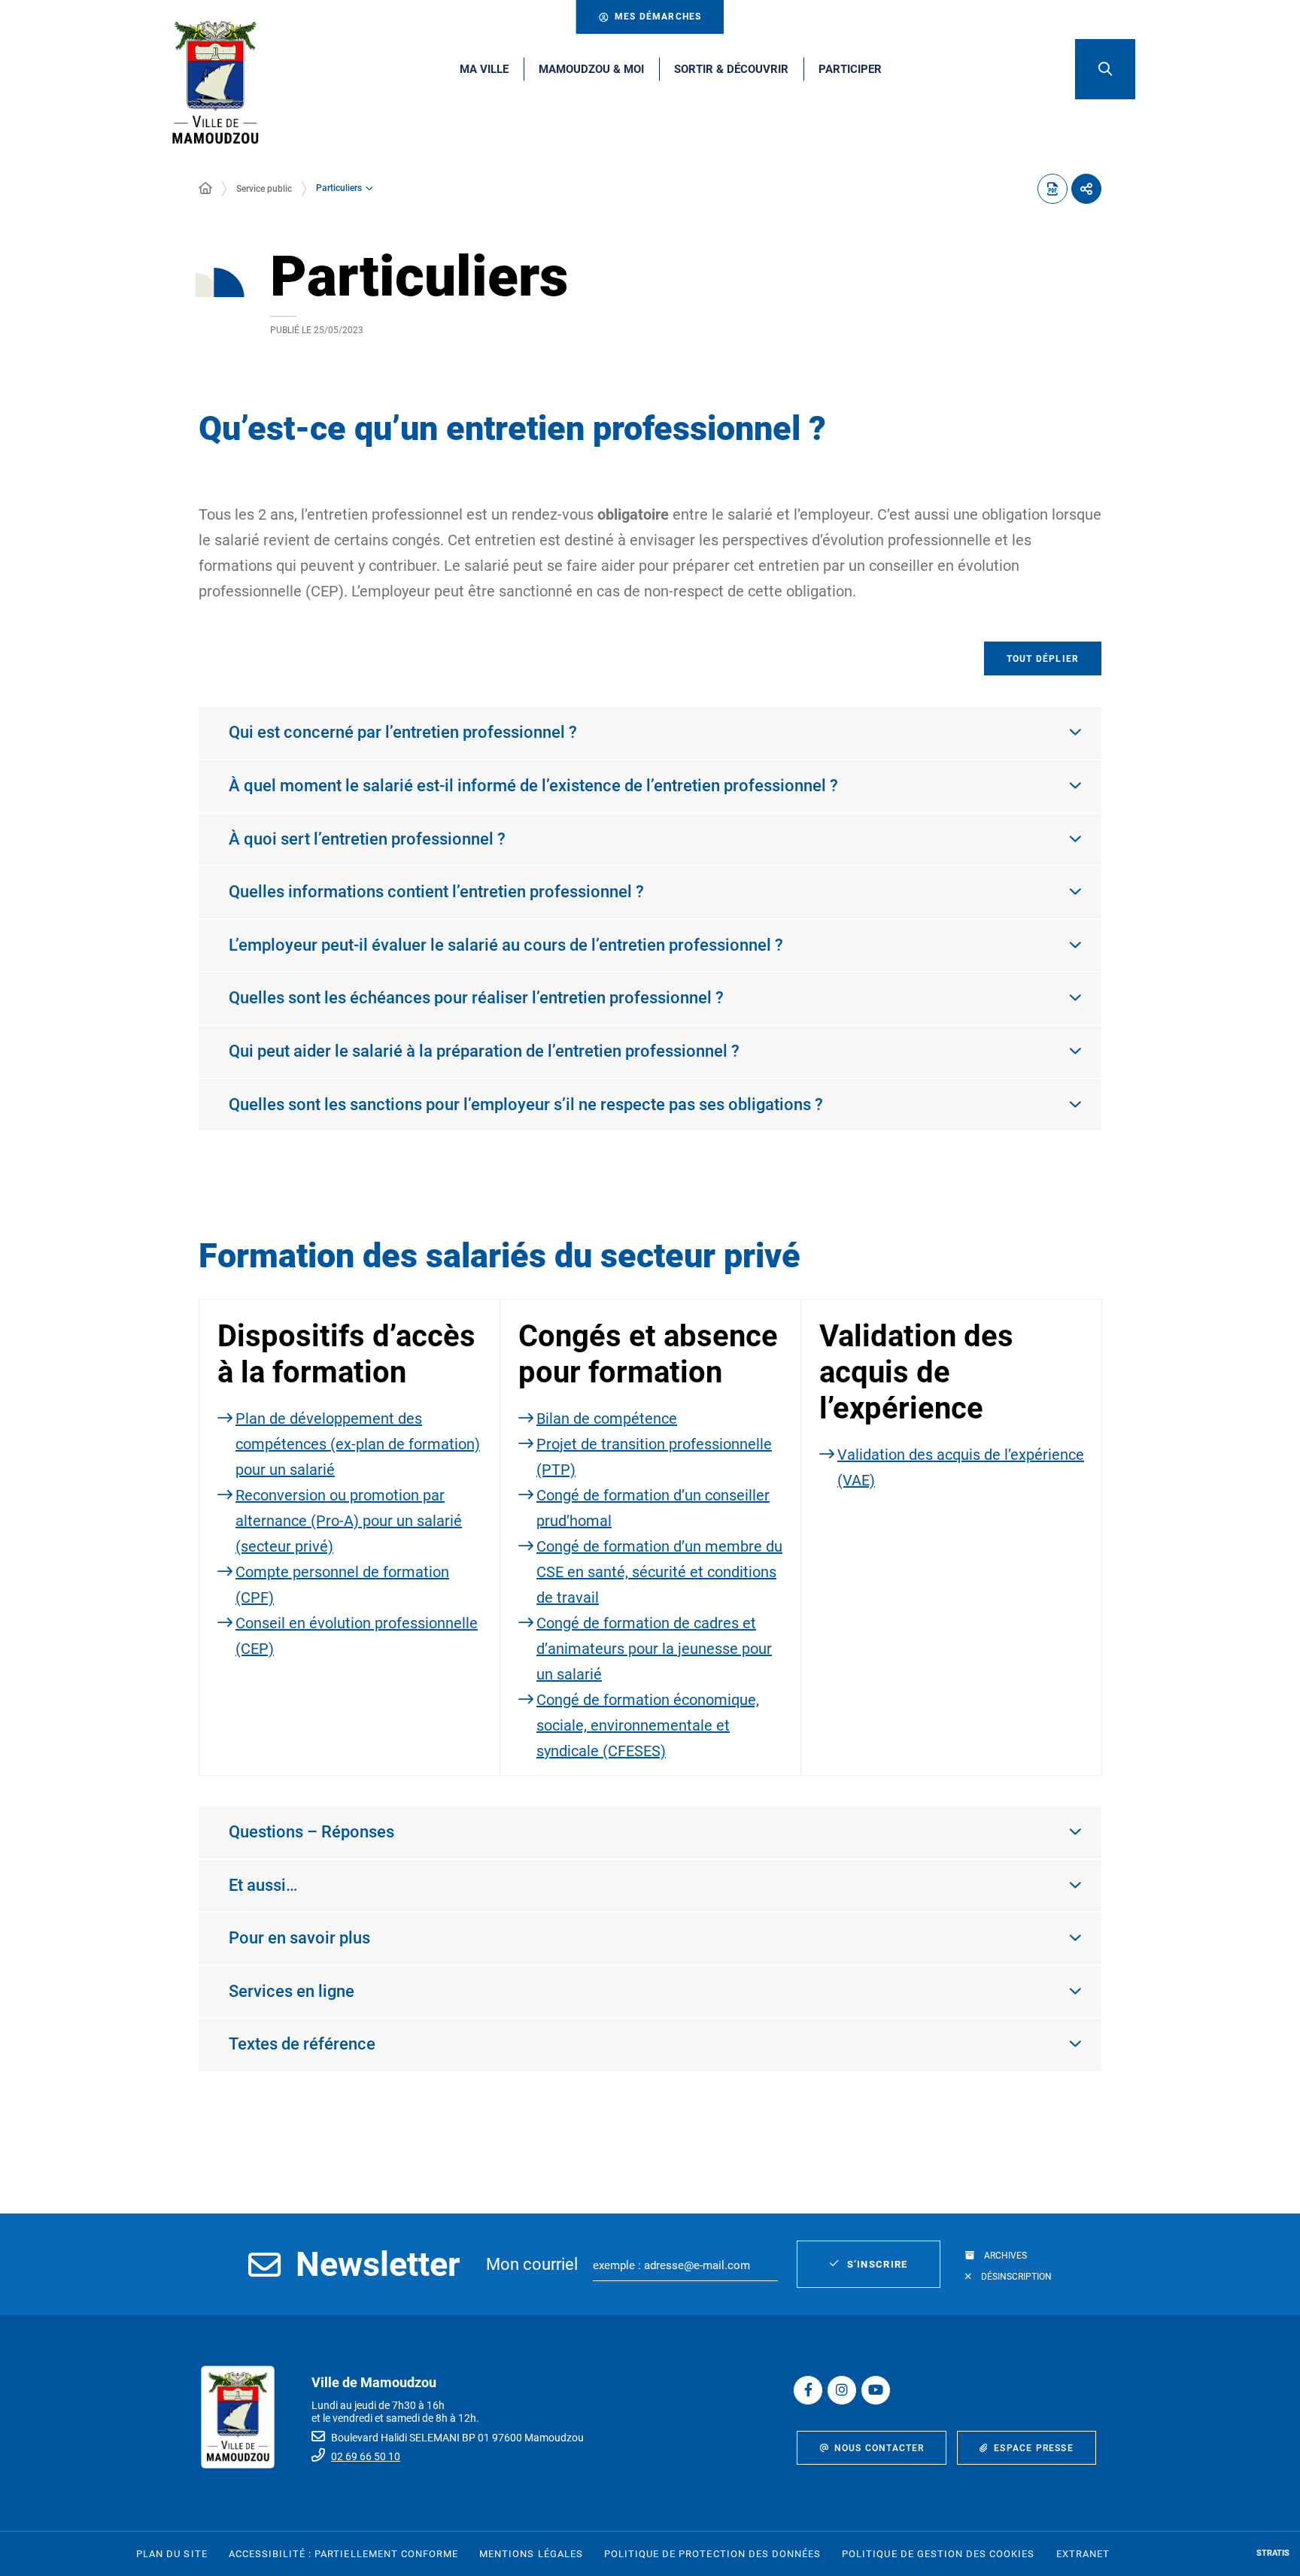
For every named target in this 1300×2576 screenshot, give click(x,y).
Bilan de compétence (607, 1418)
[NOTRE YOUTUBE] (876, 2390)
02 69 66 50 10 (366, 2456)
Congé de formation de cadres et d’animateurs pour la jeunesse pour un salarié (654, 1649)
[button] (1105, 69)
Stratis (1273, 2553)
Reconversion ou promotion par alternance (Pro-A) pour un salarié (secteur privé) (349, 1521)
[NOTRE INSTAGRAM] (842, 2390)
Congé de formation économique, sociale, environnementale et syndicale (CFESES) (648, 1725)
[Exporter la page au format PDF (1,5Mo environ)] (1052, 189)
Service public (264, 189)
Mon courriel (532, 2264)
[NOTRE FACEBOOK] (808, 2390)
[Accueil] (205, 189)
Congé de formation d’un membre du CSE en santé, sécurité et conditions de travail (659, 1572)
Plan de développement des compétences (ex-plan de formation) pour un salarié (358, 1444)
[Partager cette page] (1086, 189)
